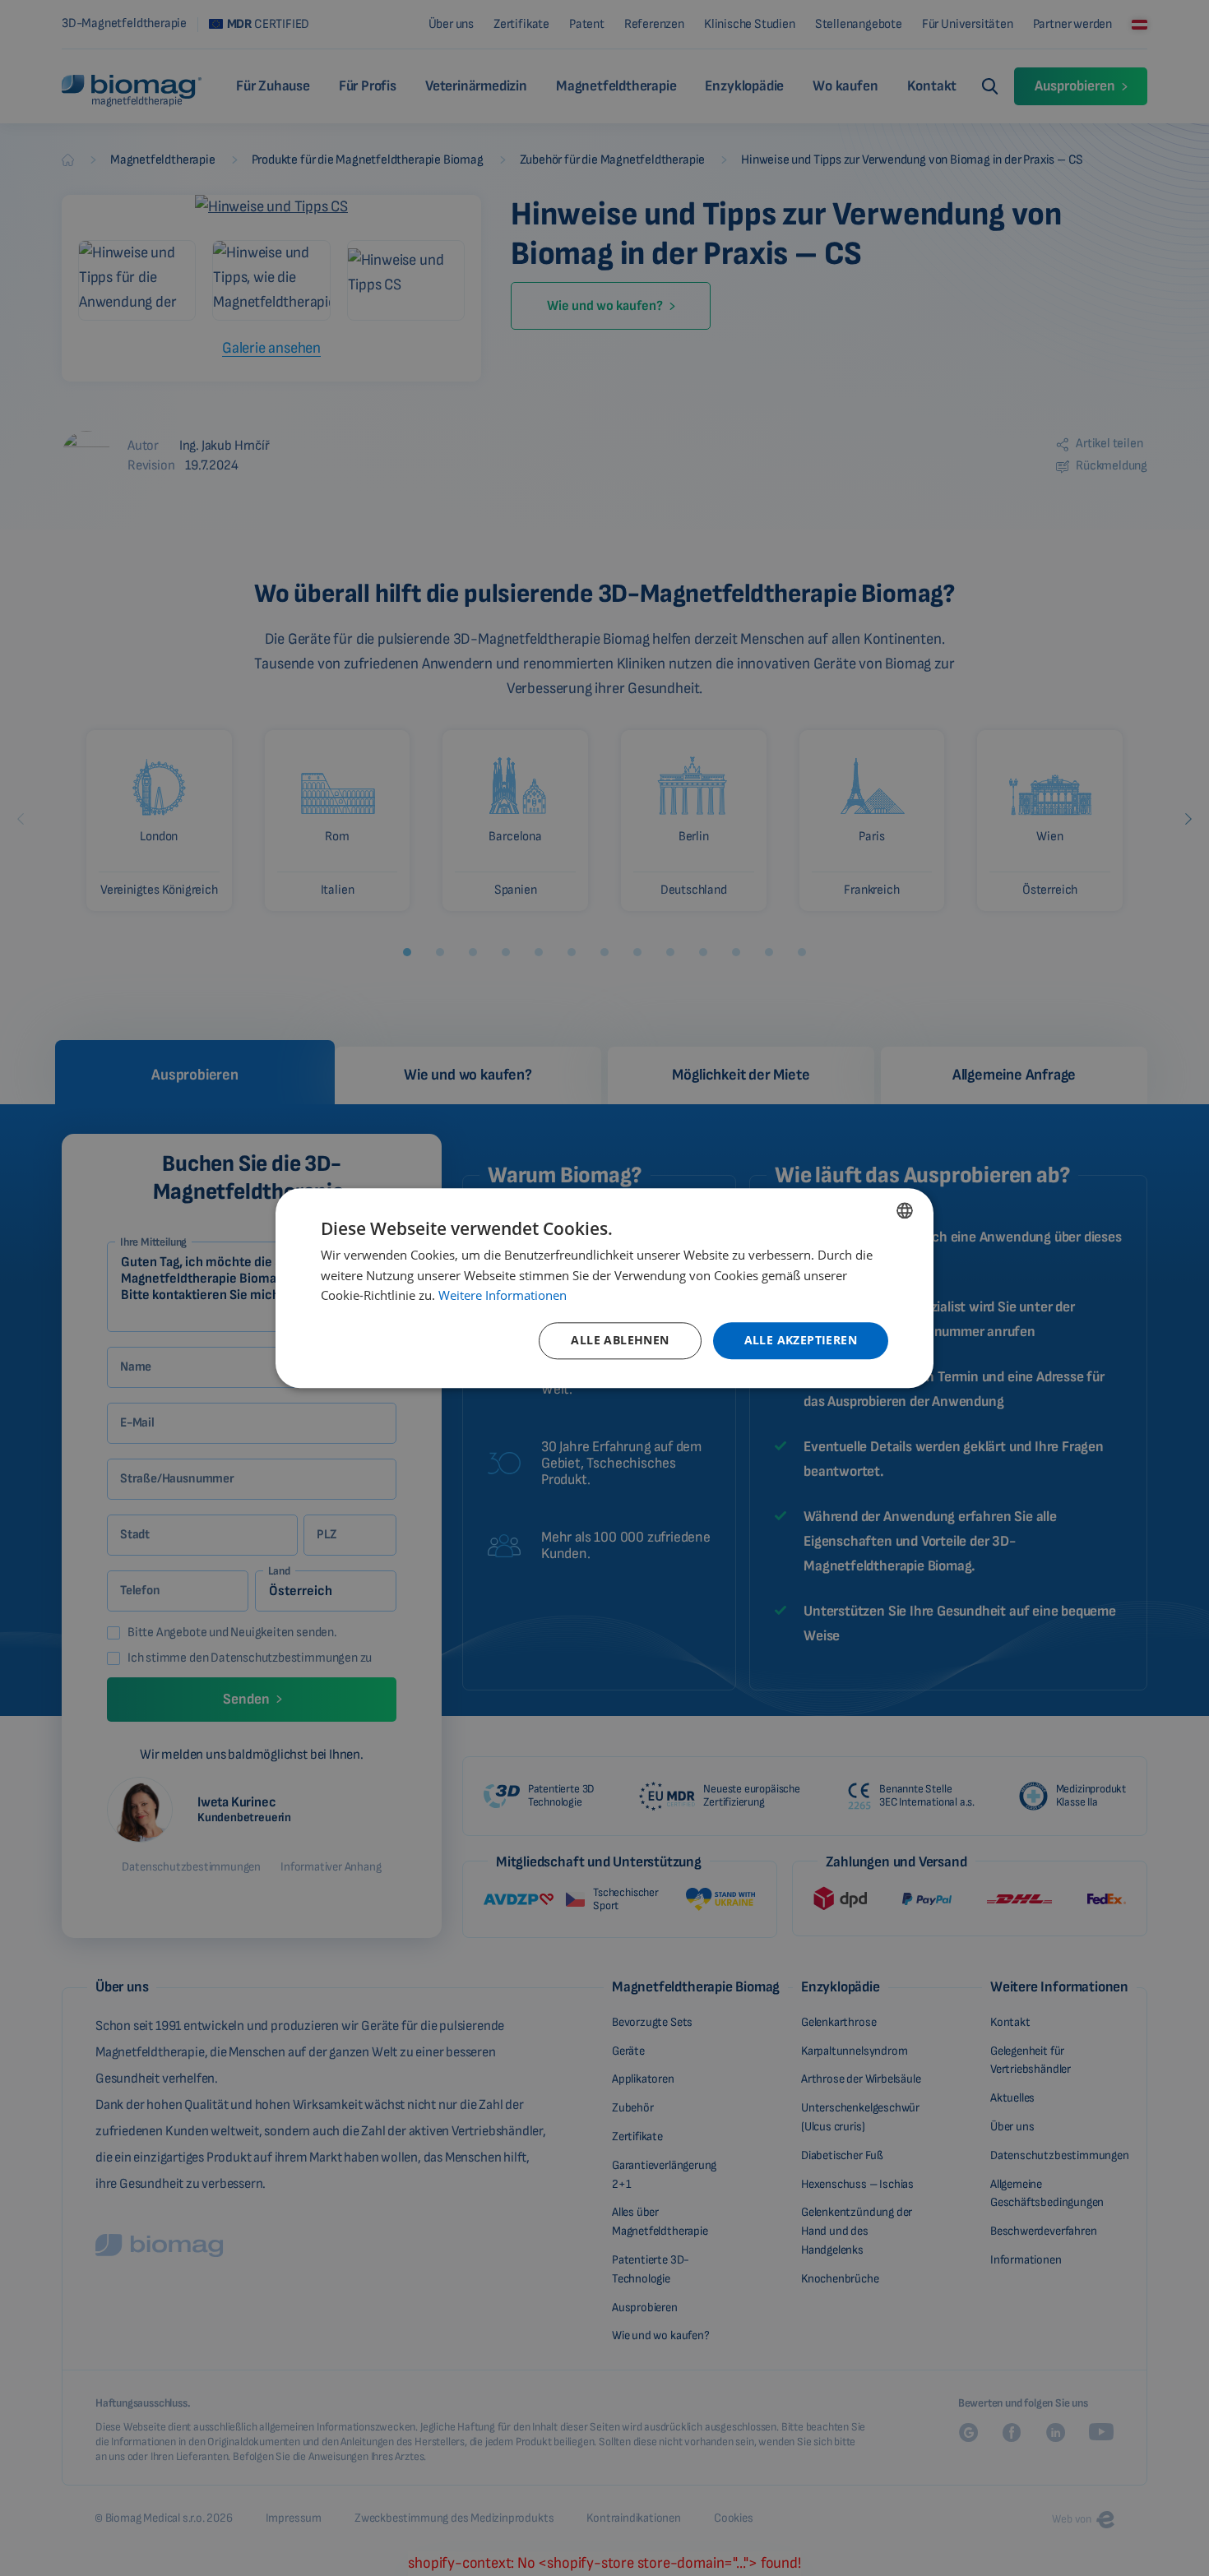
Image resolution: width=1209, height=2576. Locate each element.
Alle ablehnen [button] (620, 1340)
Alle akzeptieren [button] (801, 1340)
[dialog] (604, 1288)
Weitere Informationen (503, 1296)
